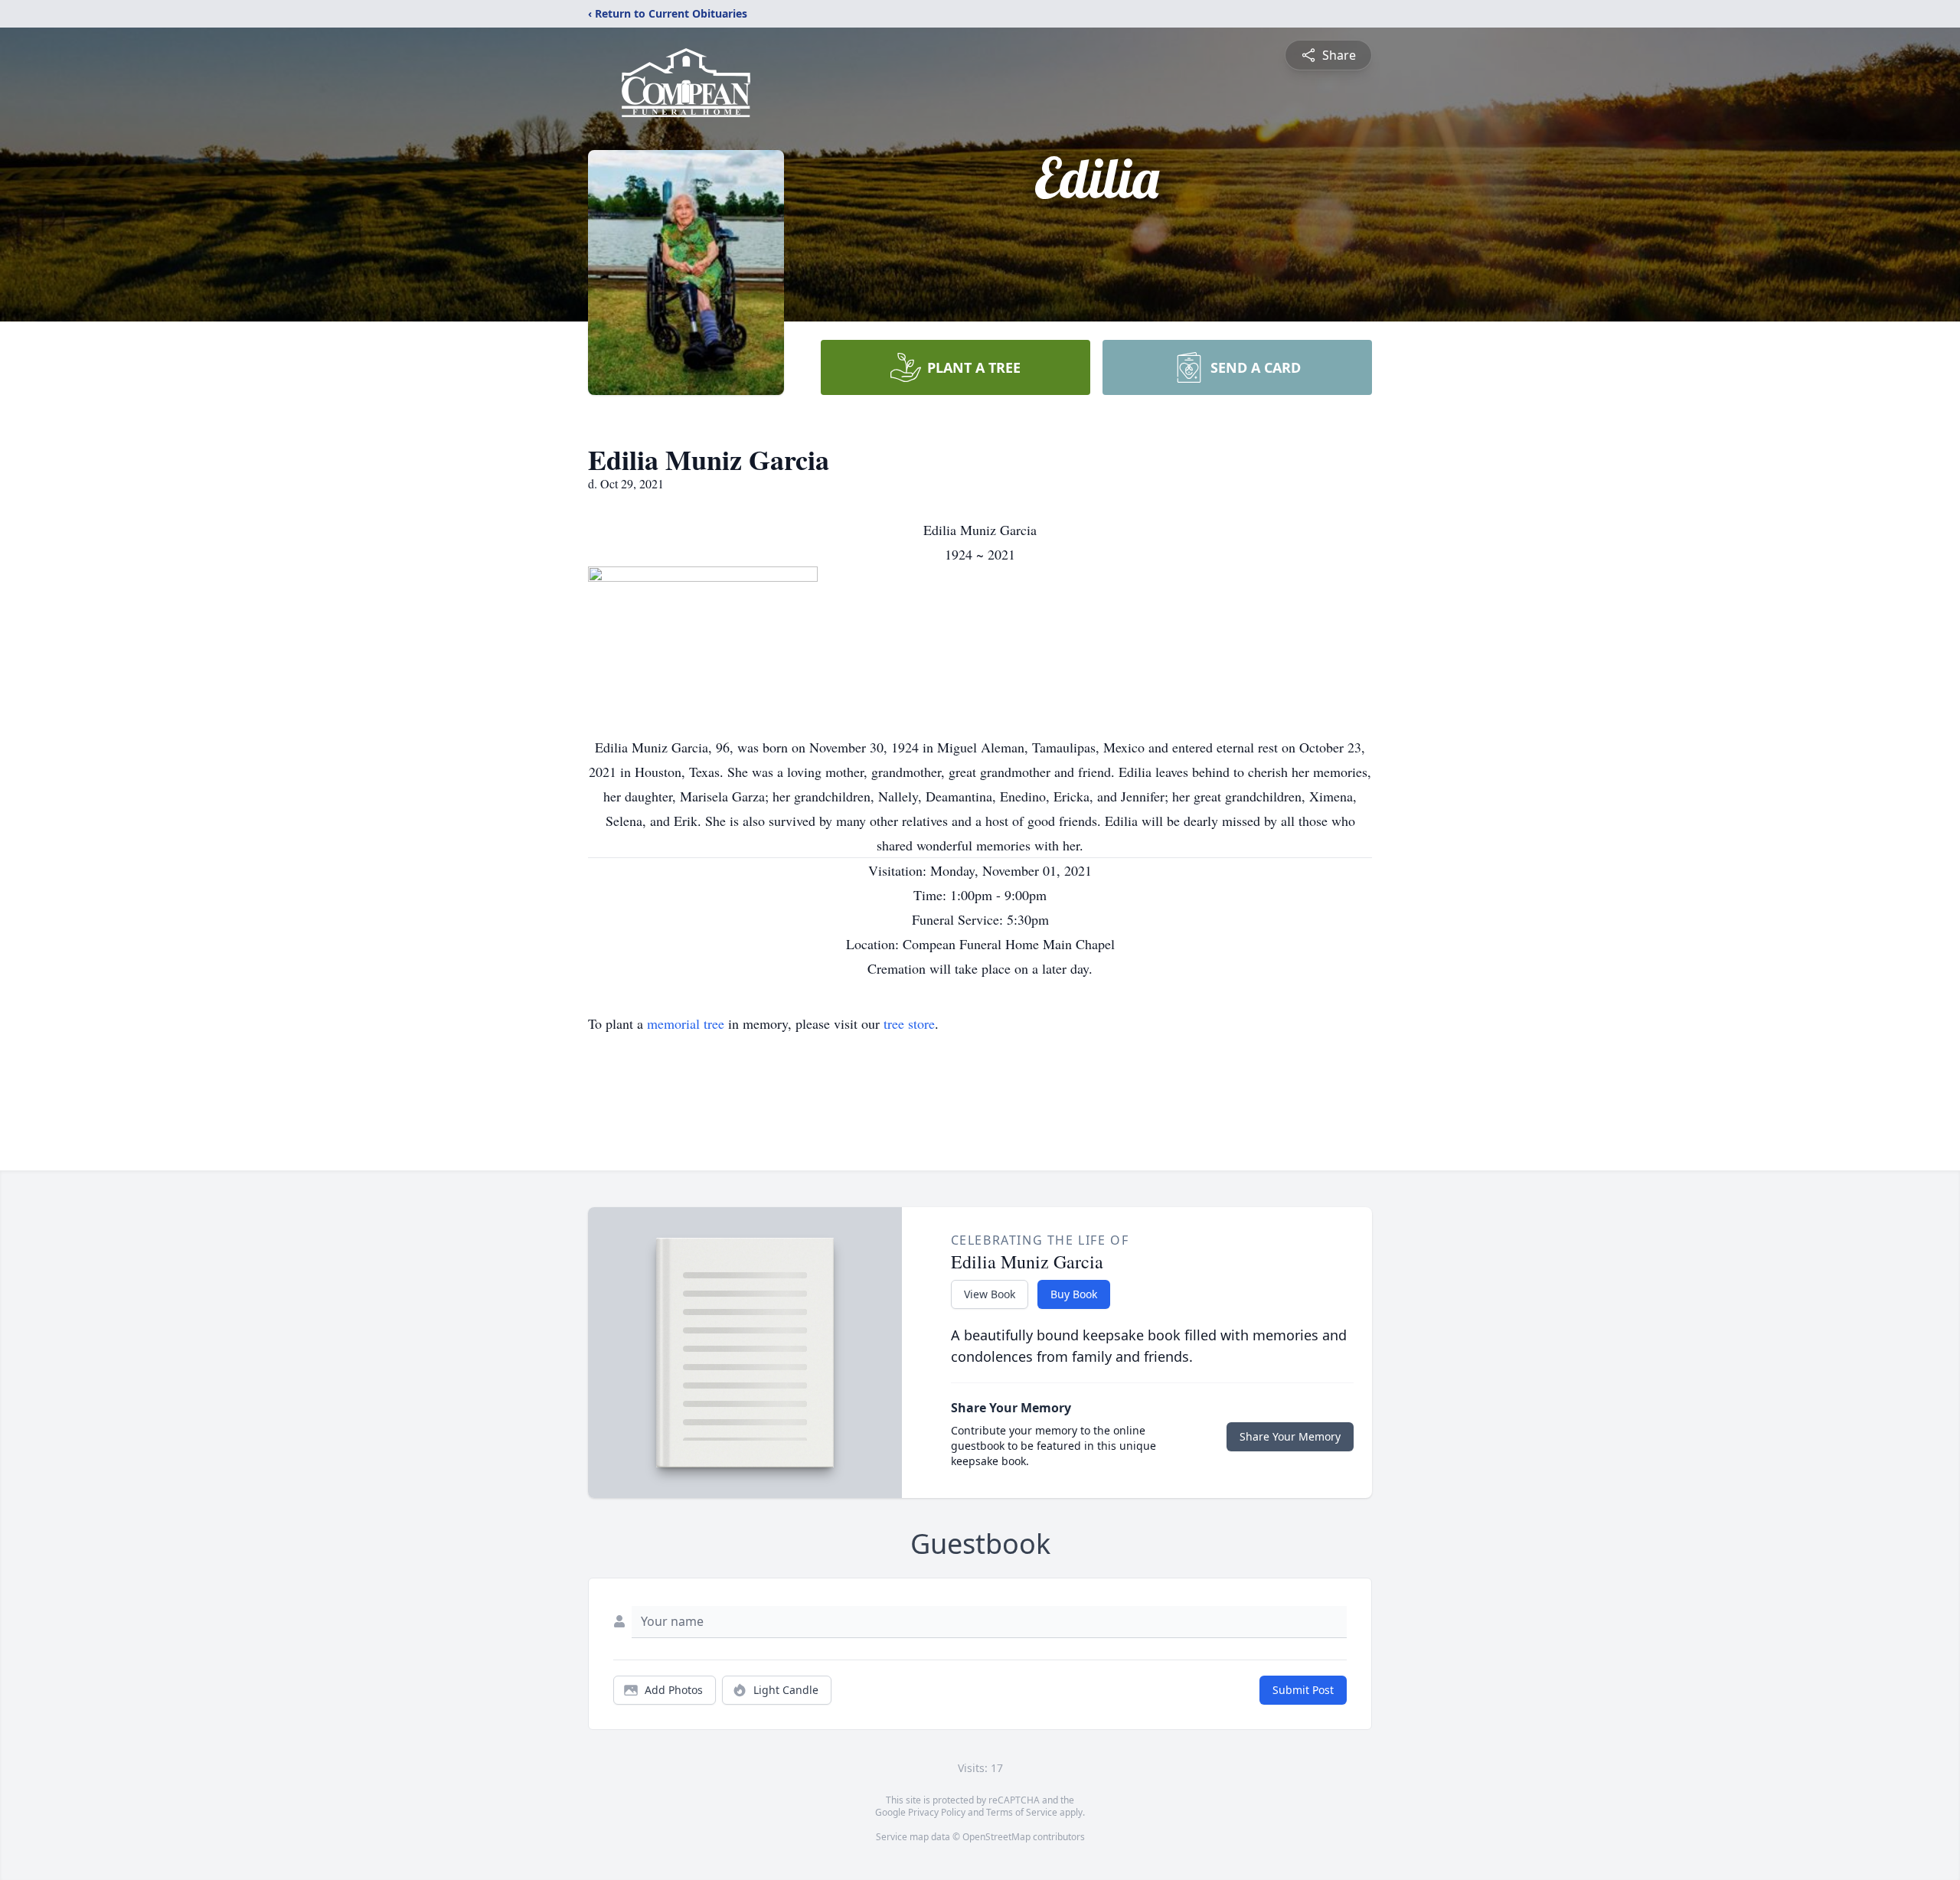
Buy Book (1074, 1294)
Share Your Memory (1290, 1436)
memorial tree (686, 1023)
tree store (909, 1023)
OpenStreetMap (996, 1837)
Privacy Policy (937, 1812)
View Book (990, 1294)
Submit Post (1303, 1690)
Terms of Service (1022, 1812)
